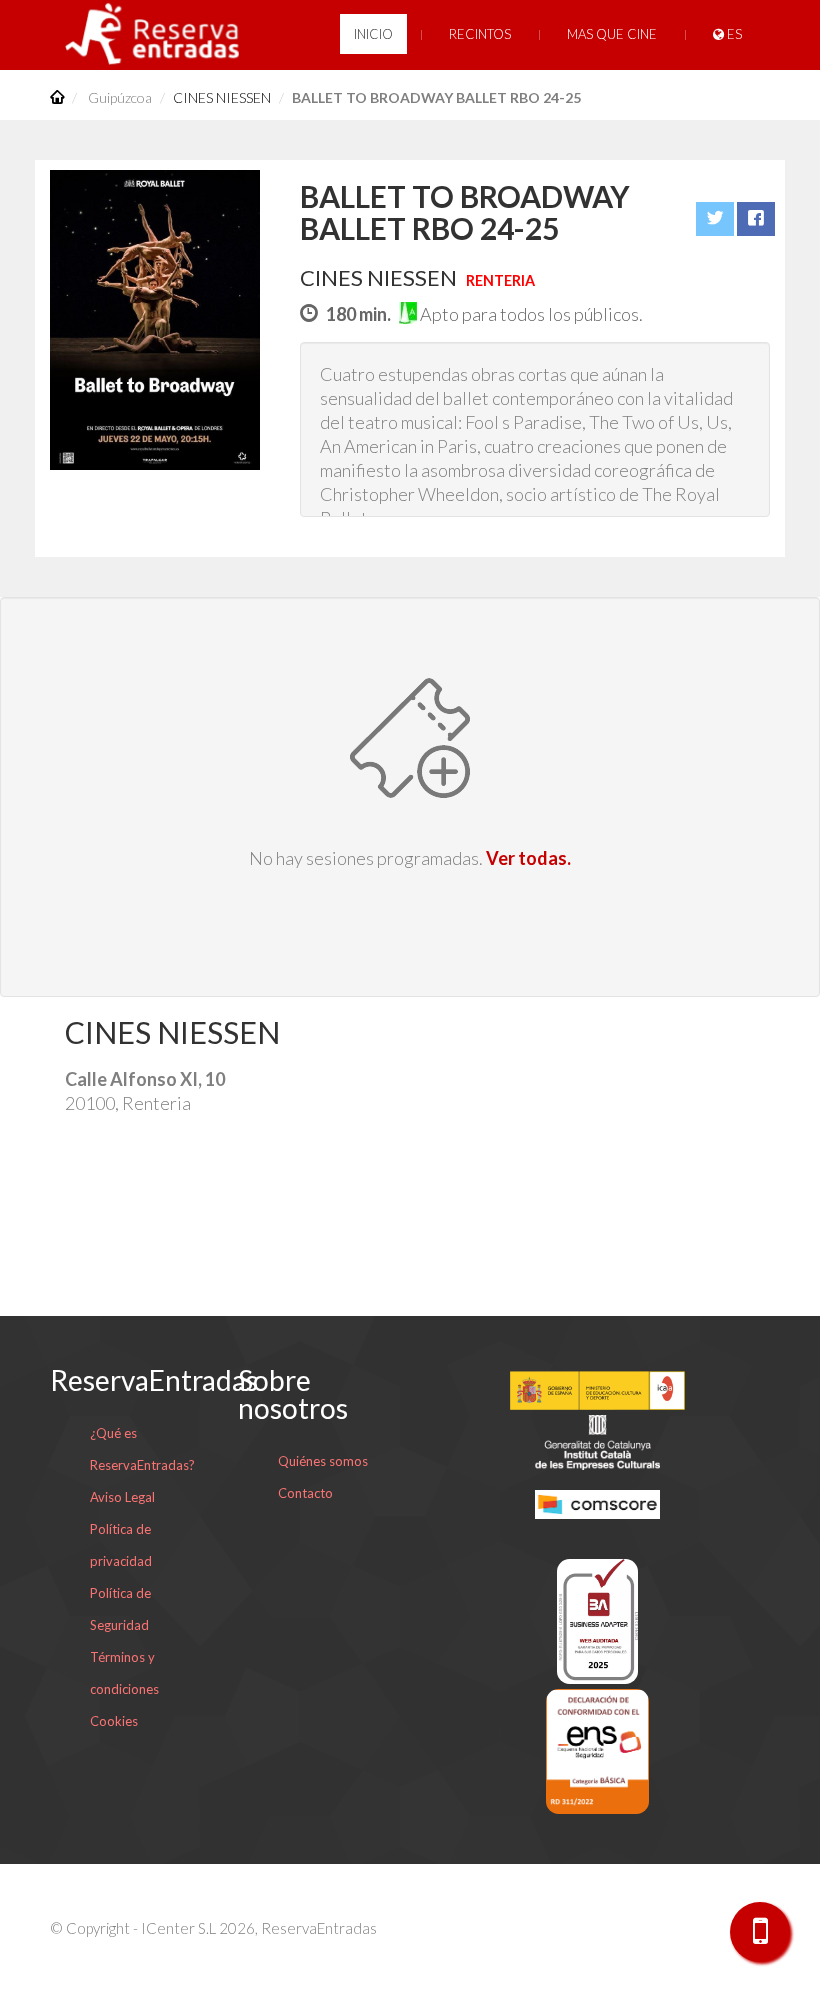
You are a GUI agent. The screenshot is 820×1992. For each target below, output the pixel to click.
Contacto (305, 1493)
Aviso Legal (122, 1497)
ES (733, 34)
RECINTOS (480, 34)
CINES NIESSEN (222, 97)
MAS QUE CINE (612, 34)
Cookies (114, 1721)
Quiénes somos (323, 1461)
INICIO (373, 34)
